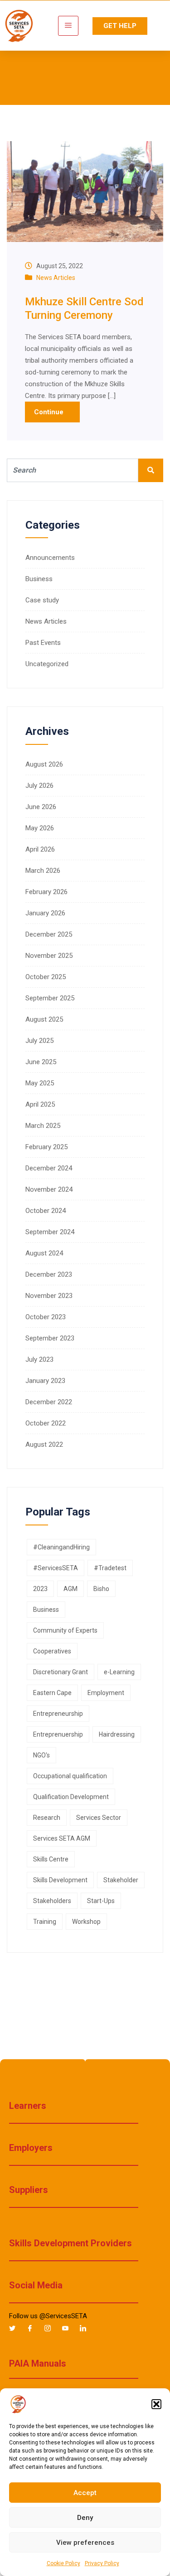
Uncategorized (47, 664)
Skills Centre (51, 1859)
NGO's (41, 1755)
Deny (85, 2518)
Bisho (101, 1589)
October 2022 (46, 1423)
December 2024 (49, 1168)
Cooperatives (52, 1651)
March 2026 (43, 871)
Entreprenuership (58, 1734)
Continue (50, 412)
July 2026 (39, 786)
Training (45, 1922)
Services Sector (99, 1818)
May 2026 (40, 828)
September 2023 (50, 1338)
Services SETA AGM (62, 1838)
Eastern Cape (52, 1693)
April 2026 (40, 849)
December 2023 (49, 1274)
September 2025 (50, 998)
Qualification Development (71, 1797)
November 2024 (49, 1189)
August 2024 (44, 1253)
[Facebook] (34, 2329)
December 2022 (49, 1402)
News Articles (56, 278)
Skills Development (60, 1880)
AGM (70, 1589)
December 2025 (49, 934)
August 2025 (44, 1019)
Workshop (86, 1922)
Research (47, 1818)
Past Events (43, 643)
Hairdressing (117, 1734)
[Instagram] (51, 2329)
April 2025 (40, 1104)
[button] (156, 2404)
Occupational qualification (70, 1776)
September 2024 (50, 1232)
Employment (106, 1693)
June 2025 (41, 1062)
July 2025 (39, 1041)
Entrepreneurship (58, 1714)
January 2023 (45, 1381)
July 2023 (39, 1359)
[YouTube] (69, 2329)
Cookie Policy (63, 2563)
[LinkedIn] (87, 2329)
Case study (42, 600)
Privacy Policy (102, 2563)
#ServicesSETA (56, 1568)
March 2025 (43, 1126)
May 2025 (40, 1083)
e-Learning (119, 1672)
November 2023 (49, 1296)
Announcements (50, 558)
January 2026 (45, 913)
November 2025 (49, 956)
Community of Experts (65, 1630)
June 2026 (41, 807)
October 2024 (46, 1211)
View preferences (85, 2543)
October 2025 (46, 977)
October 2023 (46, 1317)
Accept (85, 2493)
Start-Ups (101, 1901)
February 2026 (46, 892)
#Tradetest (110, 1568)
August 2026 (44, 764)
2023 (40, 1589)
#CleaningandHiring (61, 1547)
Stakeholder (121, 1880)
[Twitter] (16, 2329)
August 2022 (44, 1444)
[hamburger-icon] (68, 26)
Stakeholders (52, 1901)
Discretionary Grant (61, 1672)
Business (39, 579)
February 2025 (46, 1147)
